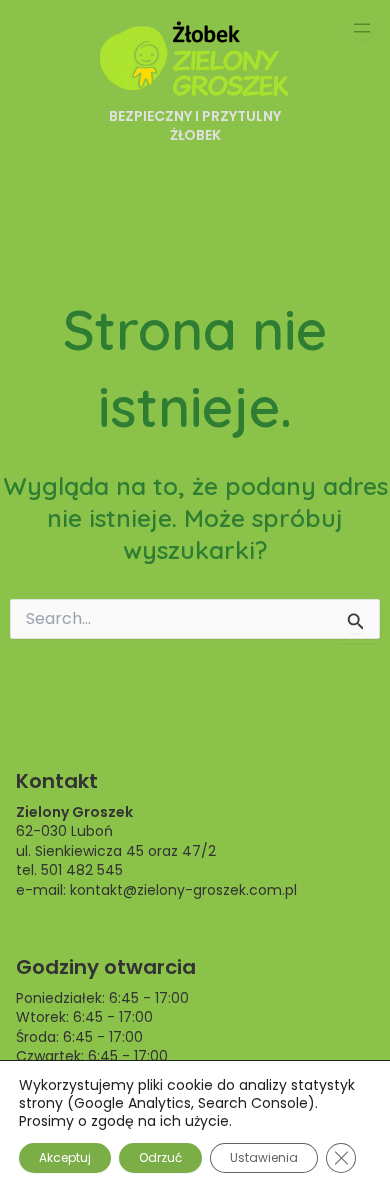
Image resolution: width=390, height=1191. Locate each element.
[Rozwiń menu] (362, 28)
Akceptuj (65, 1157)
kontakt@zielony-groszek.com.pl (183, 890)
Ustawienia (264, 1157)
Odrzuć (160, 1157)
